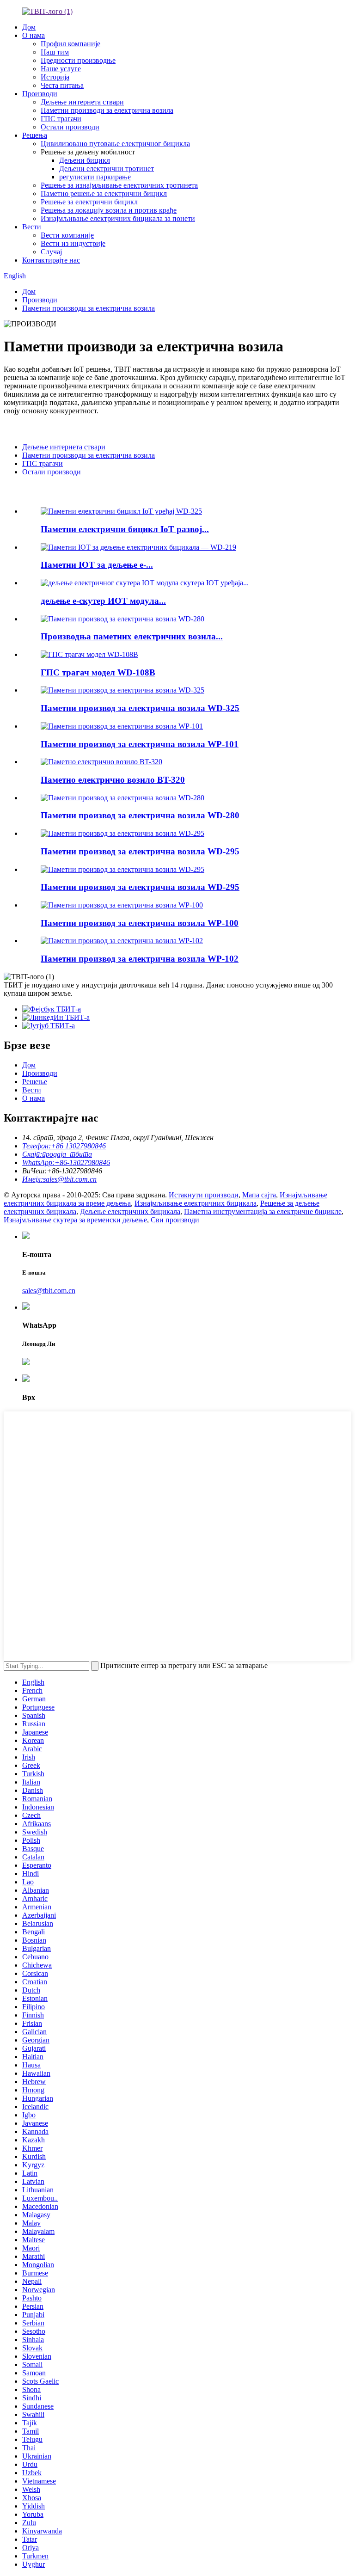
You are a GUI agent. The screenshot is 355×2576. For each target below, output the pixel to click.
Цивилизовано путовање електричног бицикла (115, 144)
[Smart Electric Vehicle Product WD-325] (122, 690)
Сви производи (175, 1220)
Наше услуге (61, 69)
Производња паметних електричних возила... (132, 636)
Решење (35, 1082)
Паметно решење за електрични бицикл (104, 193)
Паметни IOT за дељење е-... (97, 565)
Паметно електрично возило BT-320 (113, 780)
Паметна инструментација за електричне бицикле (263, 1211)
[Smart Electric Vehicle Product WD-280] (122, 798)
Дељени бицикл (85, 160)
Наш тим (55, 52)
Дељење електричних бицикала (130, 1211)
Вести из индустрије (73, 243)
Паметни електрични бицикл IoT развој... (125, 529)
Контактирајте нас (51, 260)
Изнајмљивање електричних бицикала (196, 1203)
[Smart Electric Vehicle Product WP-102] (122, 941)
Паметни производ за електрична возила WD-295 (140, 851)
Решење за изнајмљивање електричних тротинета (119, 185)
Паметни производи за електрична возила (107, 110)
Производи (40, 94)
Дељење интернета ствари (82, 102)
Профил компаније (70, 44)
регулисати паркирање (95, 177)
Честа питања (62, 85)
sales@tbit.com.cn (49, 1291)
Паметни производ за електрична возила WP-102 (140, 959)
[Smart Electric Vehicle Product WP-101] (122, 726)
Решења (35, 135)
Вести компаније (67, 235)
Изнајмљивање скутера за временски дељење (75, 1220)
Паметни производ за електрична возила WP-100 (140, 923)
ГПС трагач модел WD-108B (98, 672)
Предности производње (78, 60)
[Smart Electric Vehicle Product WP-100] (122, 905)
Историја (55, 77)
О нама (34, 35)
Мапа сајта (259, 1195)
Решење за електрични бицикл (89, 202)
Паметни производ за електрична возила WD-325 (140, 708)
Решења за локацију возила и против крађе (109, 210)
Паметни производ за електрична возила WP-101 (140, 744)
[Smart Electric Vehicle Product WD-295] (122, 833)
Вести (32, 227)
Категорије (22, 429)
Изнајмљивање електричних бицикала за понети (118, 218)
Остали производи (70, 127)
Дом (29, 27)
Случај (51, 252)
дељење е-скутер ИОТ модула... (103, 601)
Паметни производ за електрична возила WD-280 (140, 815)
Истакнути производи (59, 491)
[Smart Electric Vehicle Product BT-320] (101, 762)
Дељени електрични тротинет (107, 169)
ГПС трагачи (61, 119)
